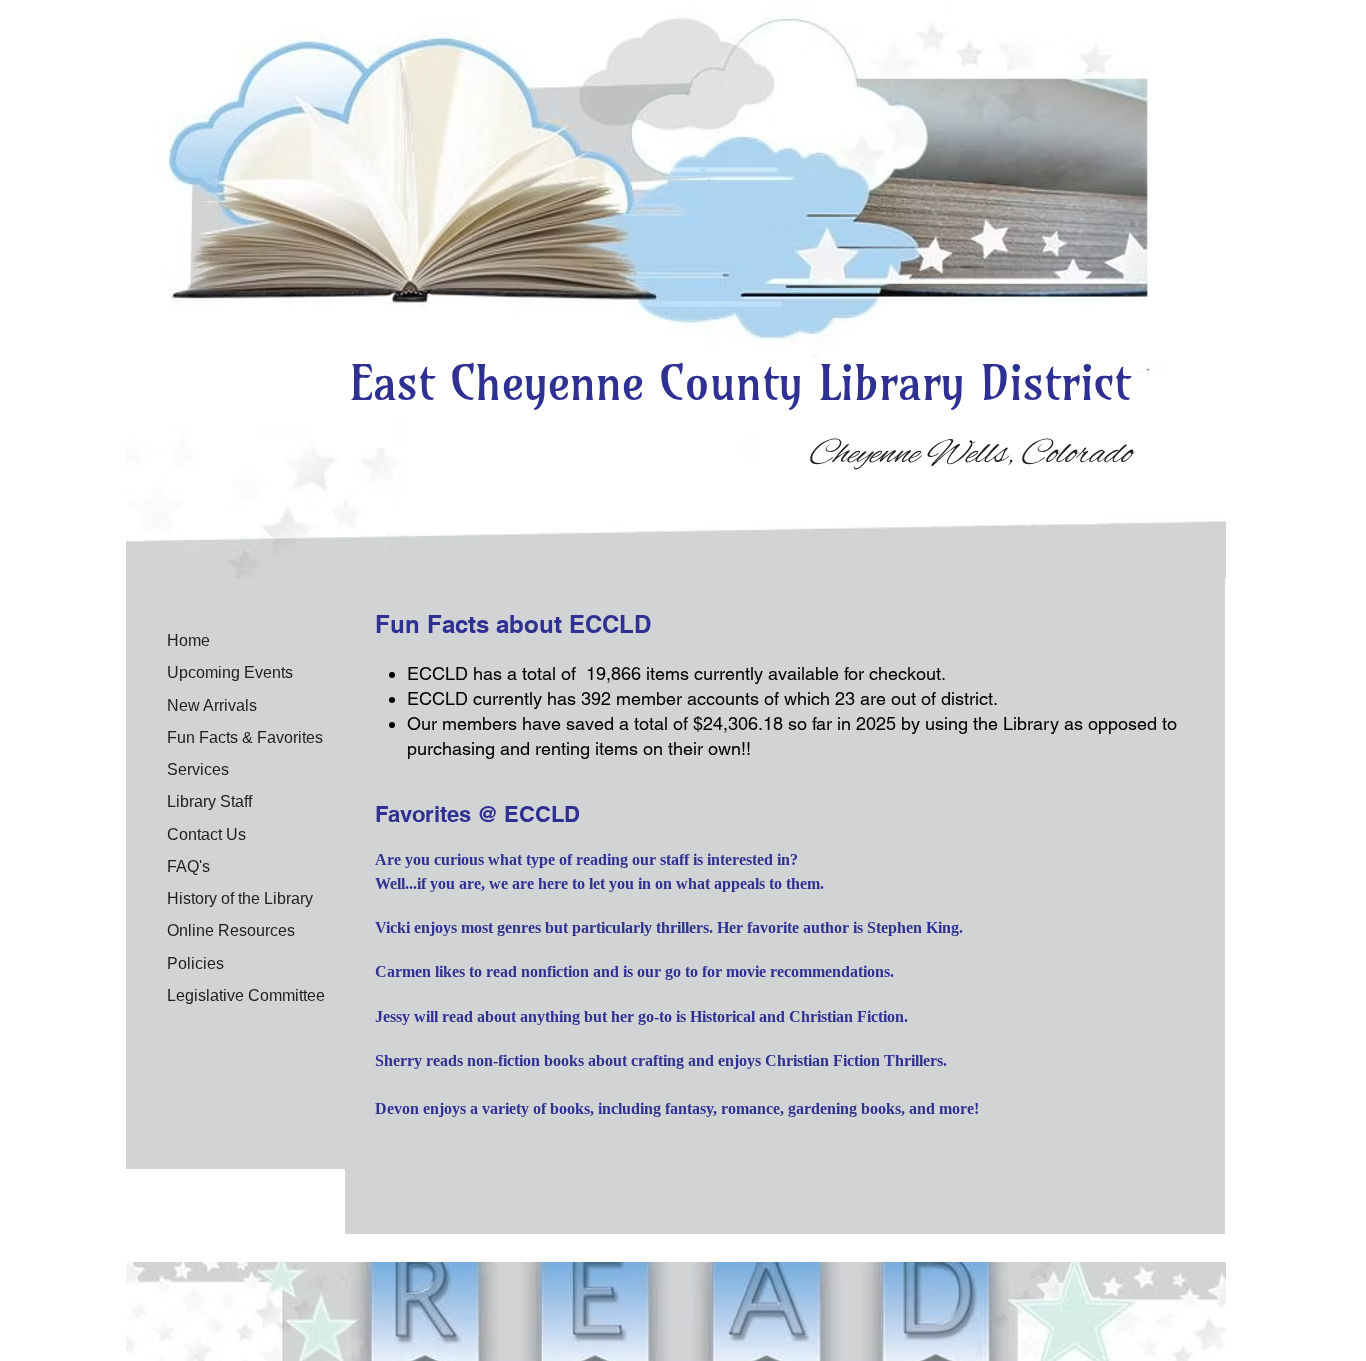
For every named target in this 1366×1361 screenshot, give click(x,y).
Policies (195, 963)
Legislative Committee (246, 995)
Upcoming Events (230, 672)
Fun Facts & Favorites (245, 737)
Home (188, 640)
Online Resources (231, 930)
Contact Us (206, 834)
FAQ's (188, 866)
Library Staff (209, 801)
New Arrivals (212, 705)
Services (198, 769)
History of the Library (240, 898)
